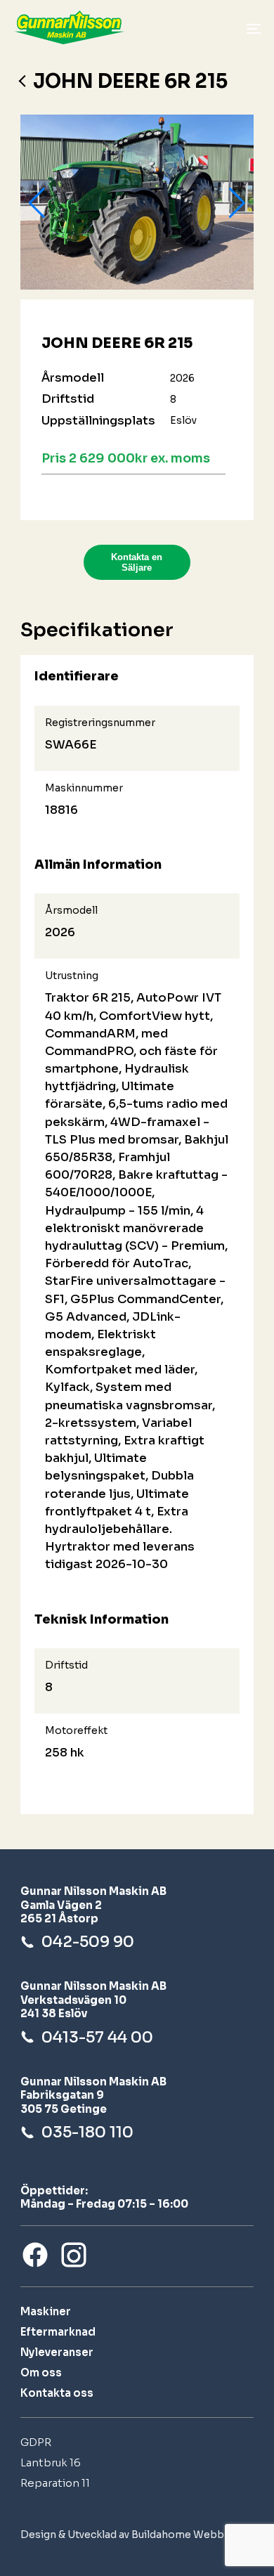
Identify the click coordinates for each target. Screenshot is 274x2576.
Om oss (41, 2373)
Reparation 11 (55, 2483)
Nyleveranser (57, 2352)
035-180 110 (87, 2132)
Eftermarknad (58, 2332)
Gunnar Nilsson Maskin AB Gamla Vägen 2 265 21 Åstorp (93, 1905)
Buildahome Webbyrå (185, 2535)
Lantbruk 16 (51, 2462)
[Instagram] (74, 2255)
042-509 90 (88, 1942)
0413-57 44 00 (97, 2037)
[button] (37, 203)
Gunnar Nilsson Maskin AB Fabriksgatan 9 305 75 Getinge (93, 2095)
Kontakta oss (57, 2393)
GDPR (36, 2442)
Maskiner (46, 2311)
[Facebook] (35, 2255)
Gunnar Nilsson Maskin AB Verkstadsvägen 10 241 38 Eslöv (93, 2000)
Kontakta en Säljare (137, 562)
